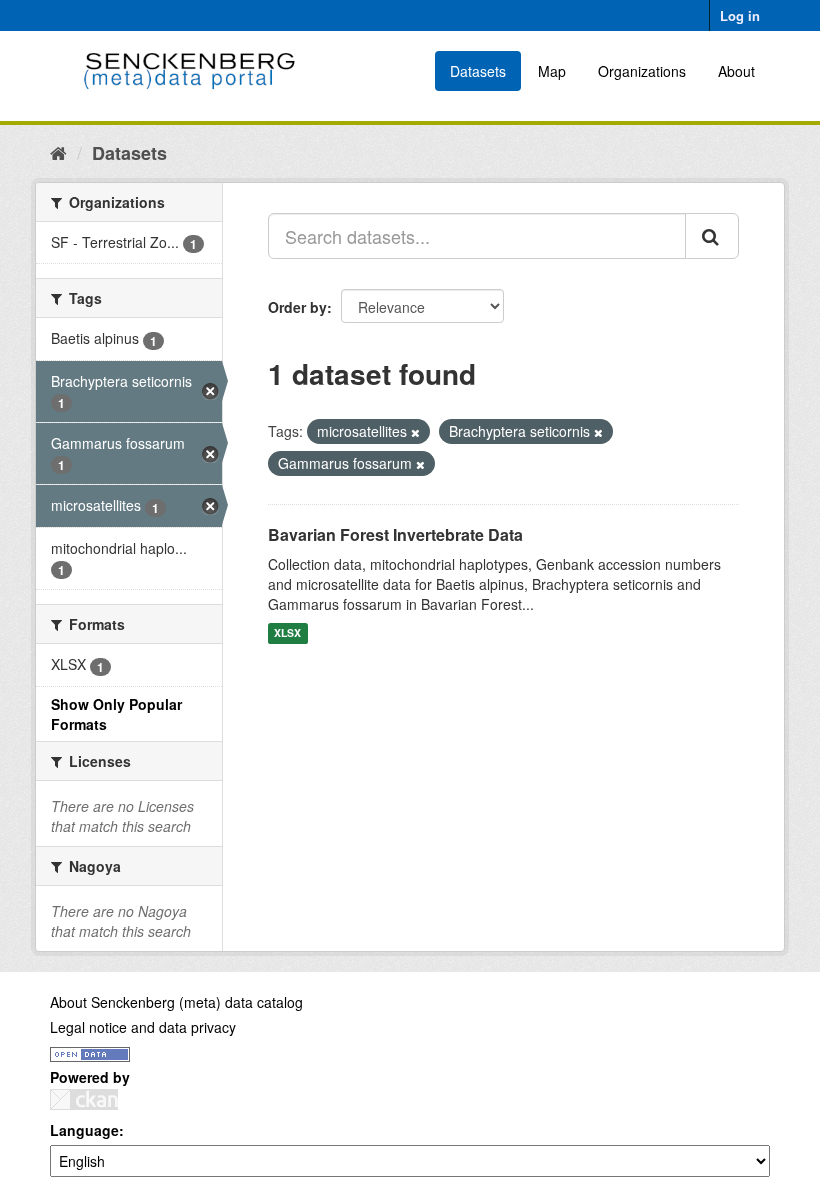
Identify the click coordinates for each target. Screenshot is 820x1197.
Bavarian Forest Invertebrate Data (395, 534)
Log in (740, 15)
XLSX (287, 633)
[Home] (58, 152)
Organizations (642, 71)
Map (552, 71)
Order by (297, 307)
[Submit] (712, 236)
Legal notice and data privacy (143, 1027)
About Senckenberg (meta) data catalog (176, 1002)
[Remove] (415, 432)
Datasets (478, 71)
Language (84, 1130)
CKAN (84, 1099)
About (736, 71)
